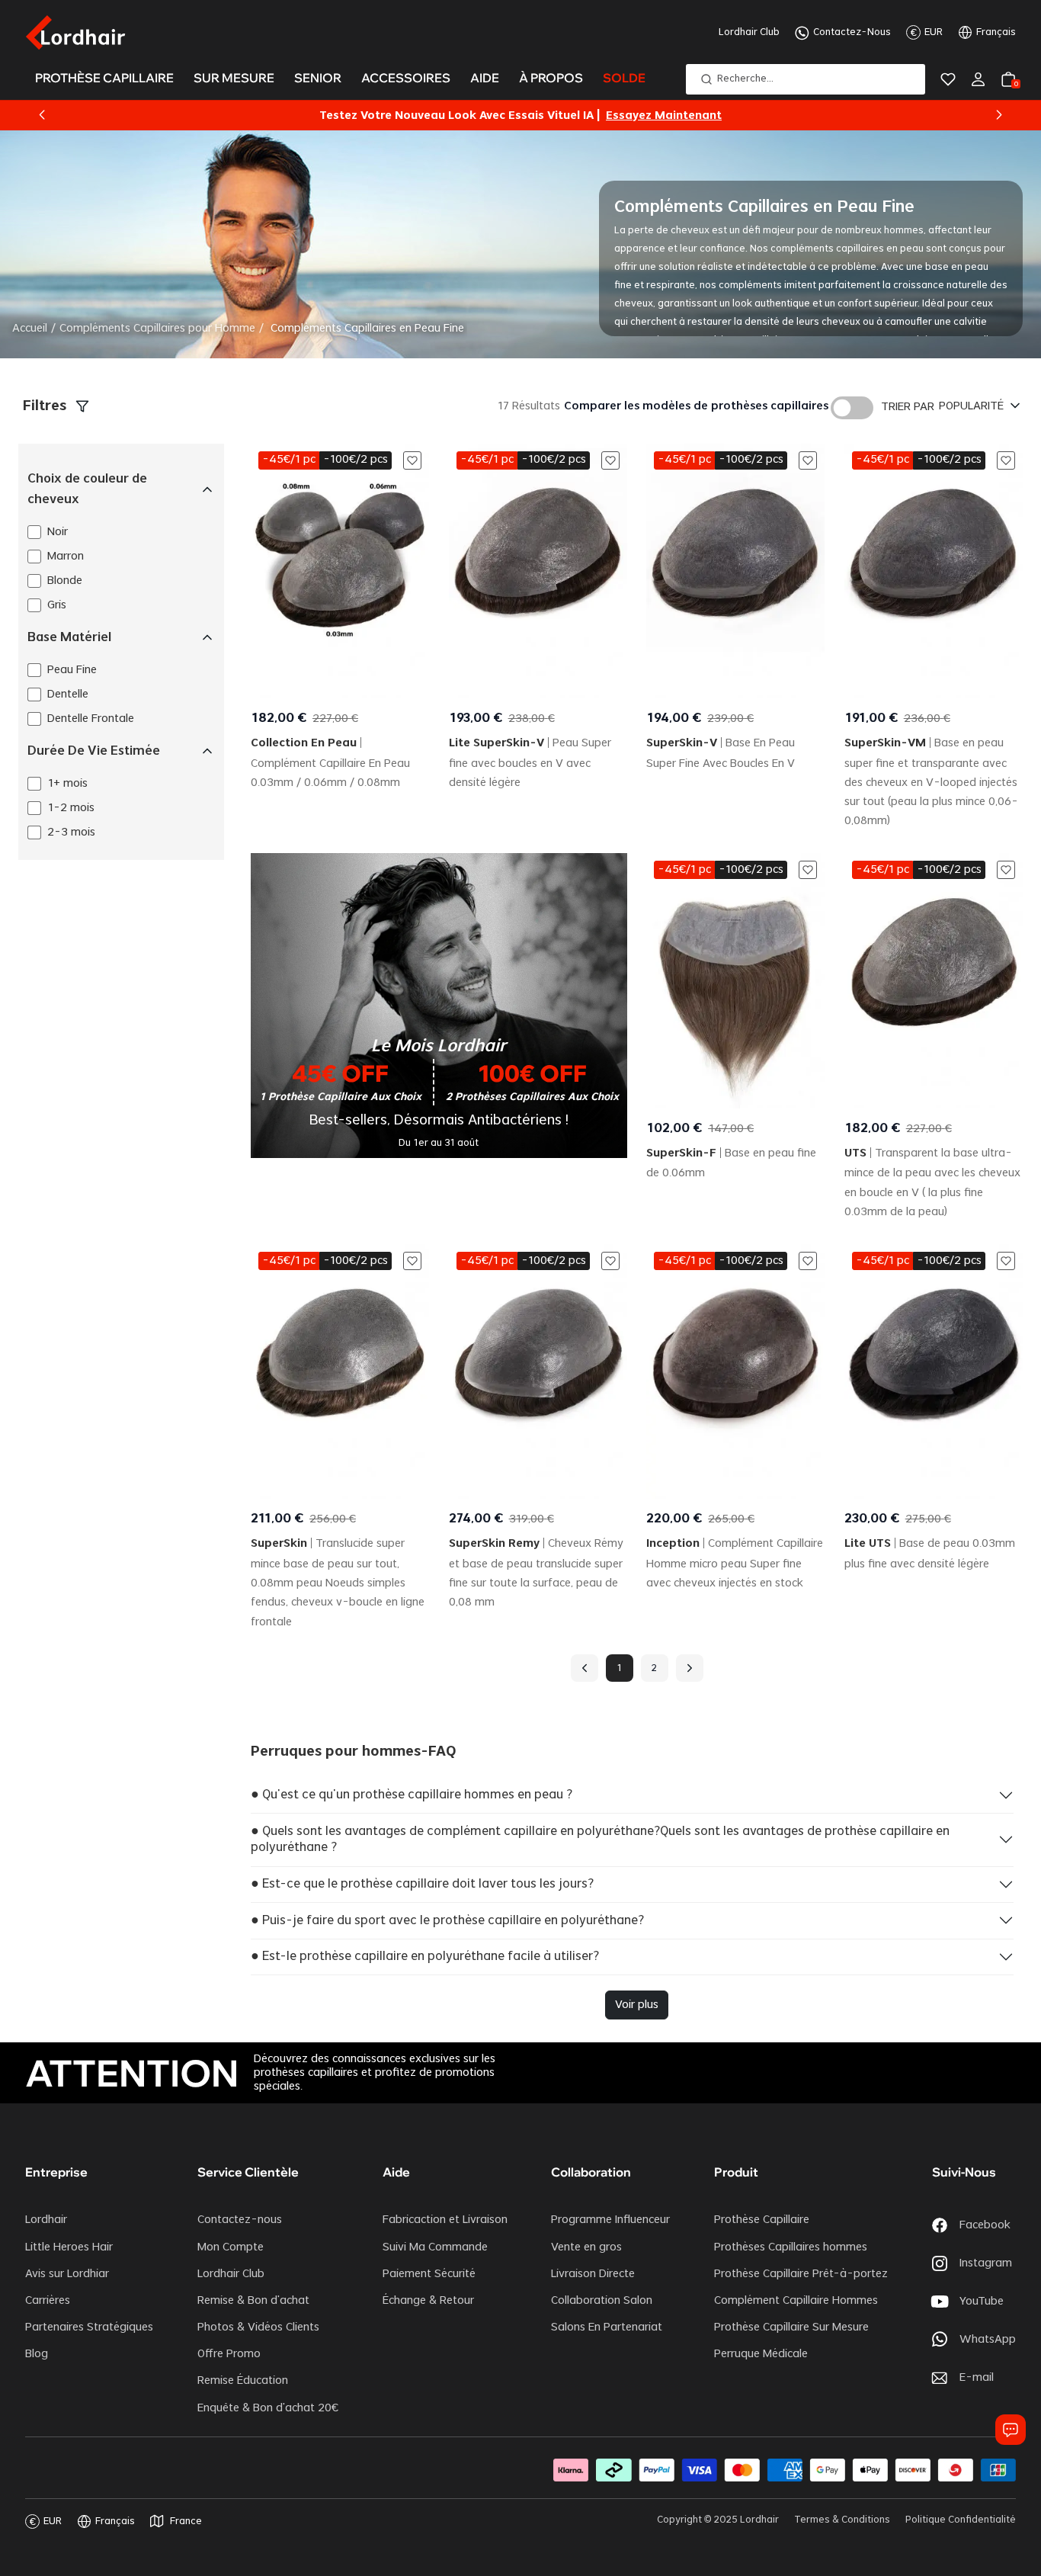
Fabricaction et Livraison (445, 2220)
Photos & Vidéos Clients (258, 2327)
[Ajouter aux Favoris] (412, 460)
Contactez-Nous (852, 32)
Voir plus (637, 2005)
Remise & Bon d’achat (253, 2301)
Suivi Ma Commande (435, 2247)
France (186, 2521)
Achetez (641, 116)
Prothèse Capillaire (762, 2220)
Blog (37, 2354)
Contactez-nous (240, 2220)
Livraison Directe (593, 2274)
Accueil (30, 329)
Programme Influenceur (610, 2220)
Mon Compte (231, 2247)
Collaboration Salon (602, 2301)
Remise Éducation (243, 2381)
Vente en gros (586, 2247)
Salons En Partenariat (607, 2327)
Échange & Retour (428, 2301)
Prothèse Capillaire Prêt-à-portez (801, 2274)
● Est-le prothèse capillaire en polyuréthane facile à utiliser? (425, 1956)
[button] (42, 116)
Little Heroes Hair (69, 2247)
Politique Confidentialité (961, 2520)
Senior (318, 78)
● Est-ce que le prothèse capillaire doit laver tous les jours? (422, 1884)
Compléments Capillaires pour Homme (157, 329)
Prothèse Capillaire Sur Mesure (791, 2327)
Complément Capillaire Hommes (796, 2301)
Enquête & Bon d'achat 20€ (268, 2408)
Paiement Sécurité (429, 2274)
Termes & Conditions (842, 2520)
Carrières (48, 2301)
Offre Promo (229, 2354)
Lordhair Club (749, 32)
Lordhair (46, 2220)
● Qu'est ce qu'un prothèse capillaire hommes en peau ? (412, 1795)
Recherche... (745, 79)
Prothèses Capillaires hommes (791, 2247)
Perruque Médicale (761, 2354)
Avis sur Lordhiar (67, 2274)
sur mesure (234, 78)
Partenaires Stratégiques (89, 2327)
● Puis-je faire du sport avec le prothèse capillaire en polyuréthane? (447, 1920)
